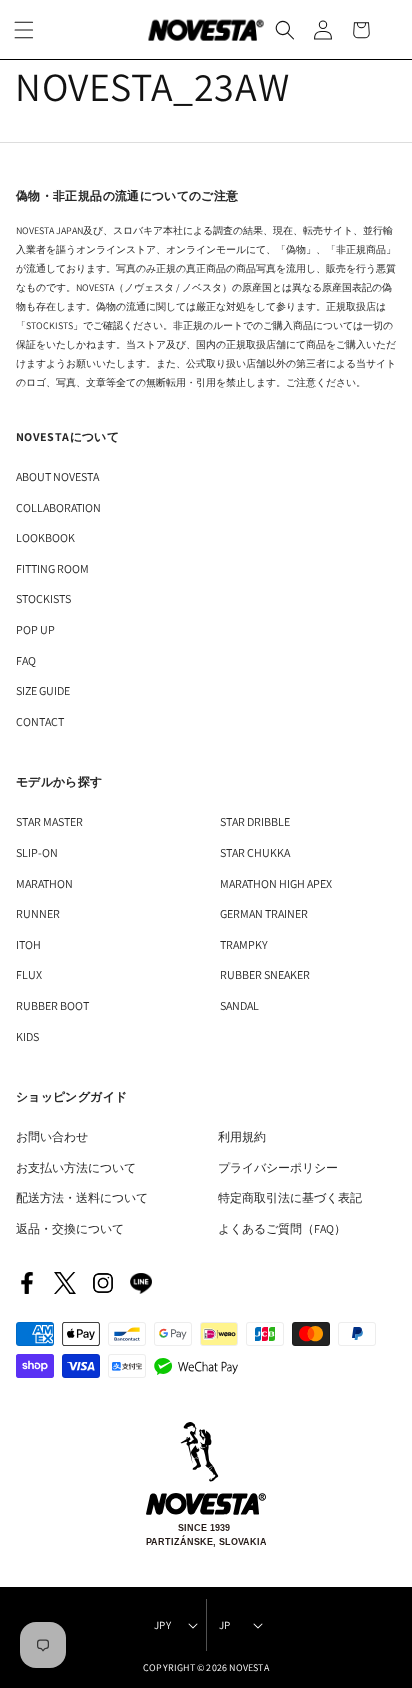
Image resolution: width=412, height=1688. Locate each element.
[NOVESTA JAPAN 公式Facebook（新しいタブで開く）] (27, 1283)
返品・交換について (70, 1228)
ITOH (28, 944)
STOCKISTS (43, 598)
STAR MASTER (49, 821)
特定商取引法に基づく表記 (290, 1197)
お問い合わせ (52, 1136)
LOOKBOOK (45, 537)
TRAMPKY (244, 944)
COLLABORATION (58, 507)
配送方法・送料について (82, 1197)
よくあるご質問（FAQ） (282, 1228)
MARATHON (44, 883)
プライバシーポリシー (278, 1167)
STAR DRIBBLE (255, 821)
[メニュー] (24, 30)
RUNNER (38, 913)
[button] (285, 30)
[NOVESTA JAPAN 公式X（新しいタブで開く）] (65, 1283)
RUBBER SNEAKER (265, 974)
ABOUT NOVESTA (57, 476)
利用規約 (242, 1136)
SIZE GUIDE (43, 690)
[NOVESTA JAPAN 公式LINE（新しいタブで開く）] (141, 1283)
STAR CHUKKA (255, 852)
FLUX (29, 974)
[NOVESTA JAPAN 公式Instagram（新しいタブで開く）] (103, 1283)
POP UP (35, 629)
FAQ (26, 660)
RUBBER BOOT (52, 1005)
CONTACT (40, 721)
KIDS (27, 1036)
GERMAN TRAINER (264, 913)
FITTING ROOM (52, 568)
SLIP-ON (37, 852)
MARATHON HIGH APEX (276, 883)
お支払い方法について (76, 1167)
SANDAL (239, 1005)
